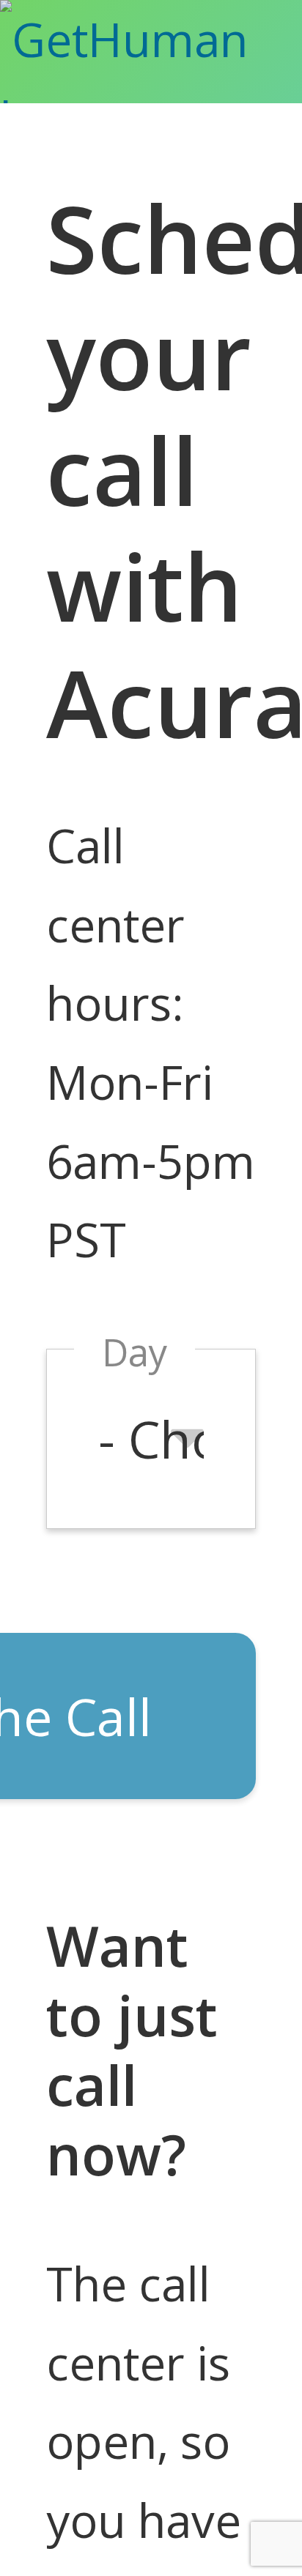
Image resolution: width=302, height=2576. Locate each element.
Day (135, 1352)
